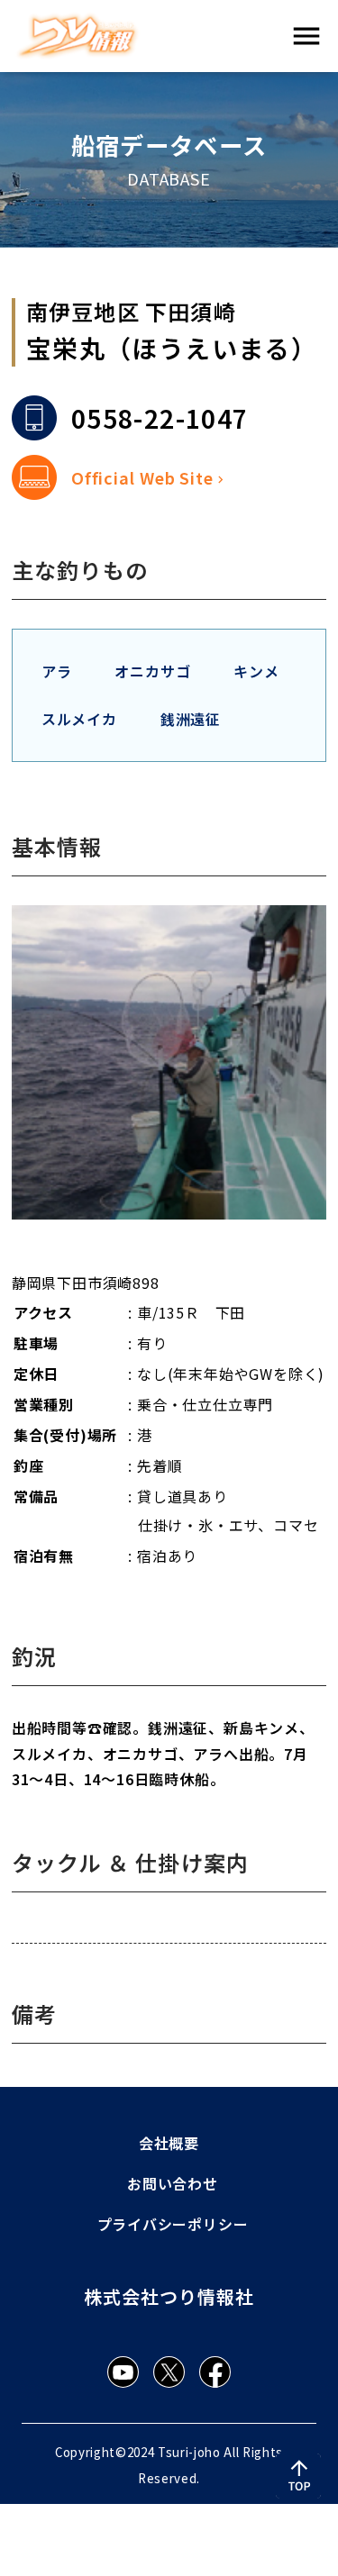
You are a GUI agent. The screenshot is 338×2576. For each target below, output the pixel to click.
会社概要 (169, 2143)
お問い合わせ (173, 2183)
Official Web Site (142, 477)
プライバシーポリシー (173, 2224)
